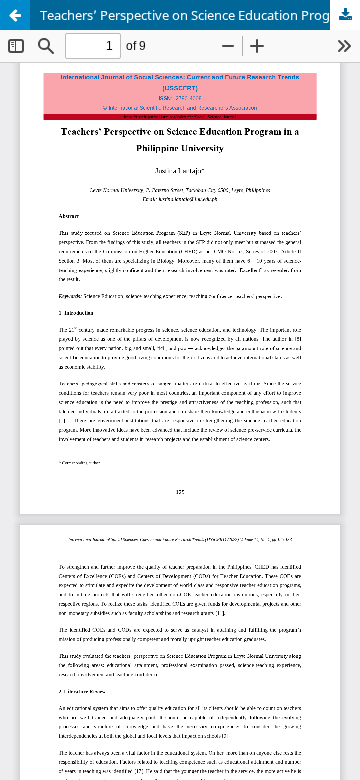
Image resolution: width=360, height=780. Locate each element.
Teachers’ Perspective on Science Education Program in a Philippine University (200, 15)
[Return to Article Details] (15, 15)
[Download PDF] (345, 15)
